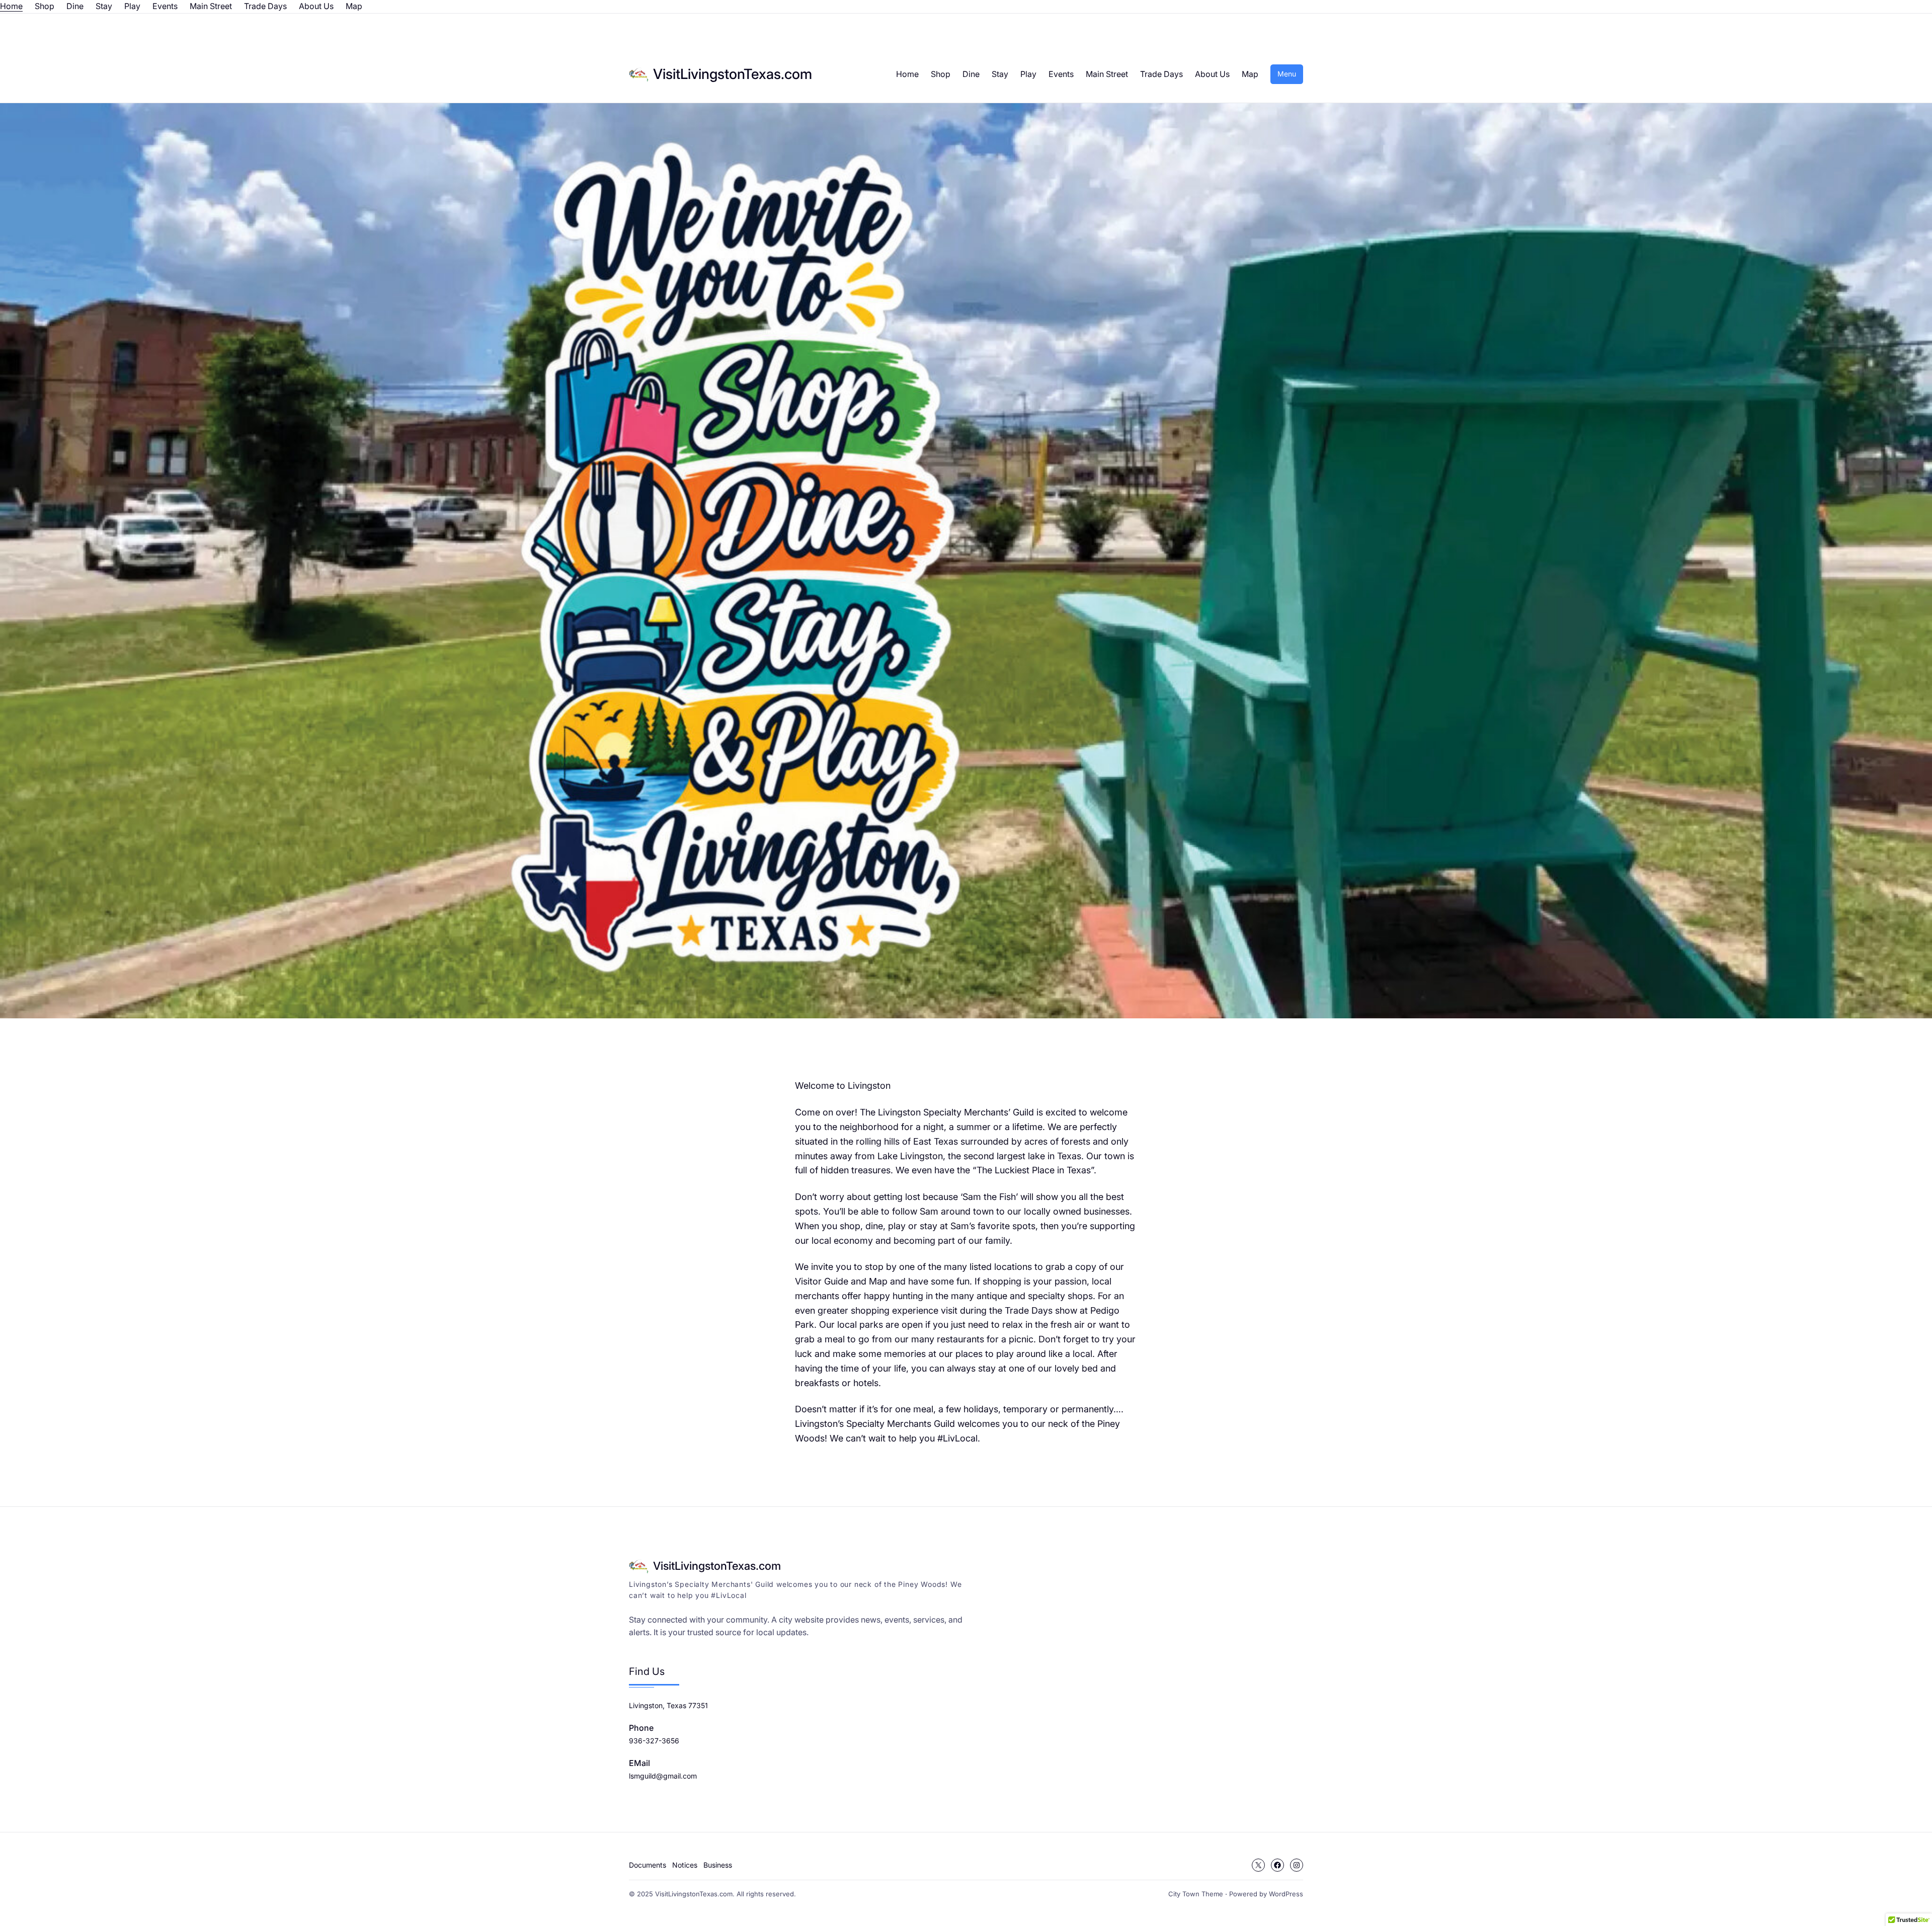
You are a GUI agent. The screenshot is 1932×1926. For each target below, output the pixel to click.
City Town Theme (1196, 1894)
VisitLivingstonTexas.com (733, 74)
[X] (1258, 1865)
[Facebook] (1277, 1865)
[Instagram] (1297, 1865)
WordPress (1286, 1894)
